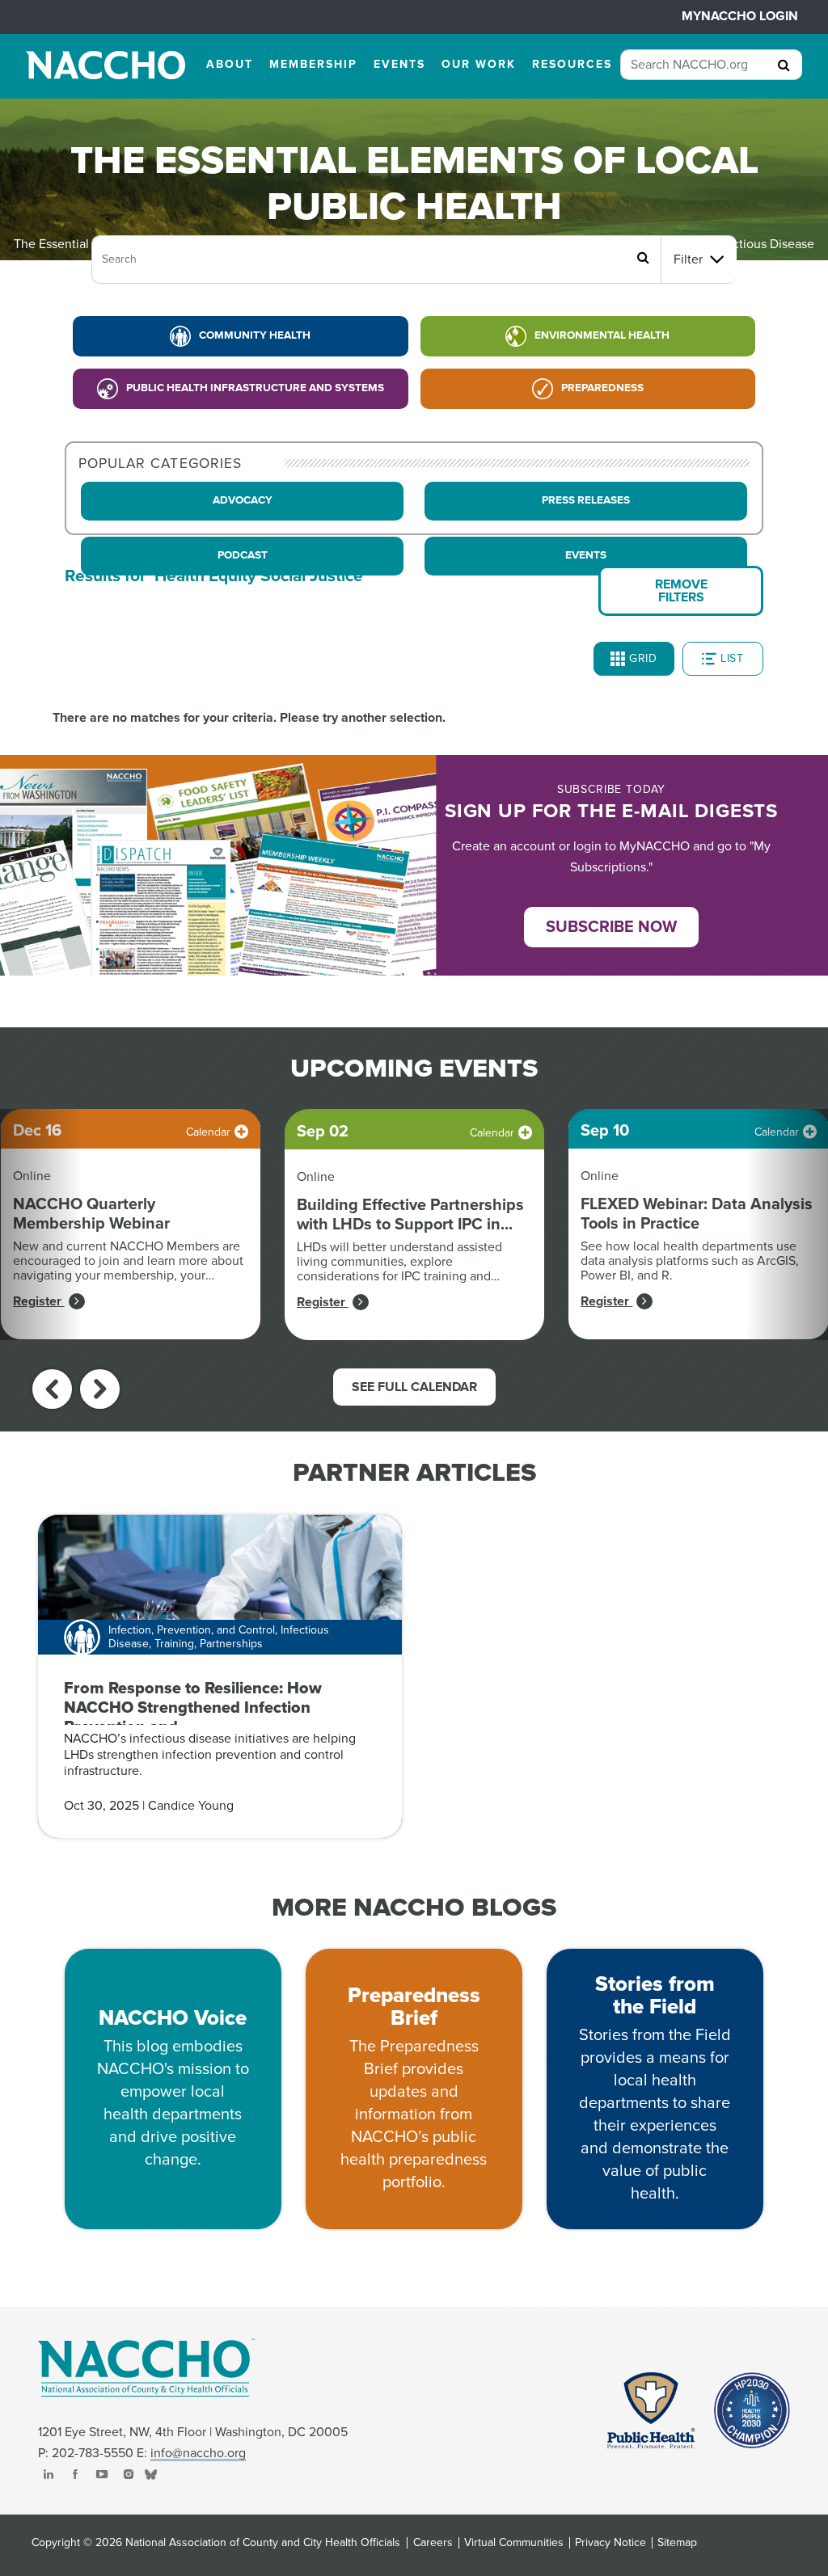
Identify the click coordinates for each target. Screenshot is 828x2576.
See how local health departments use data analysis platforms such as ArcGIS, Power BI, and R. (690, 1261)
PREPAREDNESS (602, 388)
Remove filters (681, 591)
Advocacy (243, 500)
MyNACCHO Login (740, 16)
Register (39, 1301)
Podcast (243, 555)
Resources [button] (572, 64)
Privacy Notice (610, 2543)
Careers (433, 2543)
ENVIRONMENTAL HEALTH (602, 335)
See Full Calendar (414, 1387)
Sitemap (677, 2543)
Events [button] (399, 64)
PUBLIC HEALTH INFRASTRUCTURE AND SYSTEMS (255, 388)
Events (586, 555)
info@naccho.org (198, 2453)
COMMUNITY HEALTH (255, 335)
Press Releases (586, 500)
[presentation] (52, 1389)
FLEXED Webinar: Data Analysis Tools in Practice (697, 1214)
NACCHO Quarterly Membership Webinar (91, 1214)
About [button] (230, 64)
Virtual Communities (514, 2543)
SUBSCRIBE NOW (611, 927)
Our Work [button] (479, 64)
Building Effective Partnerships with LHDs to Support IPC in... (410, 1215)
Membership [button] (313, 64)
